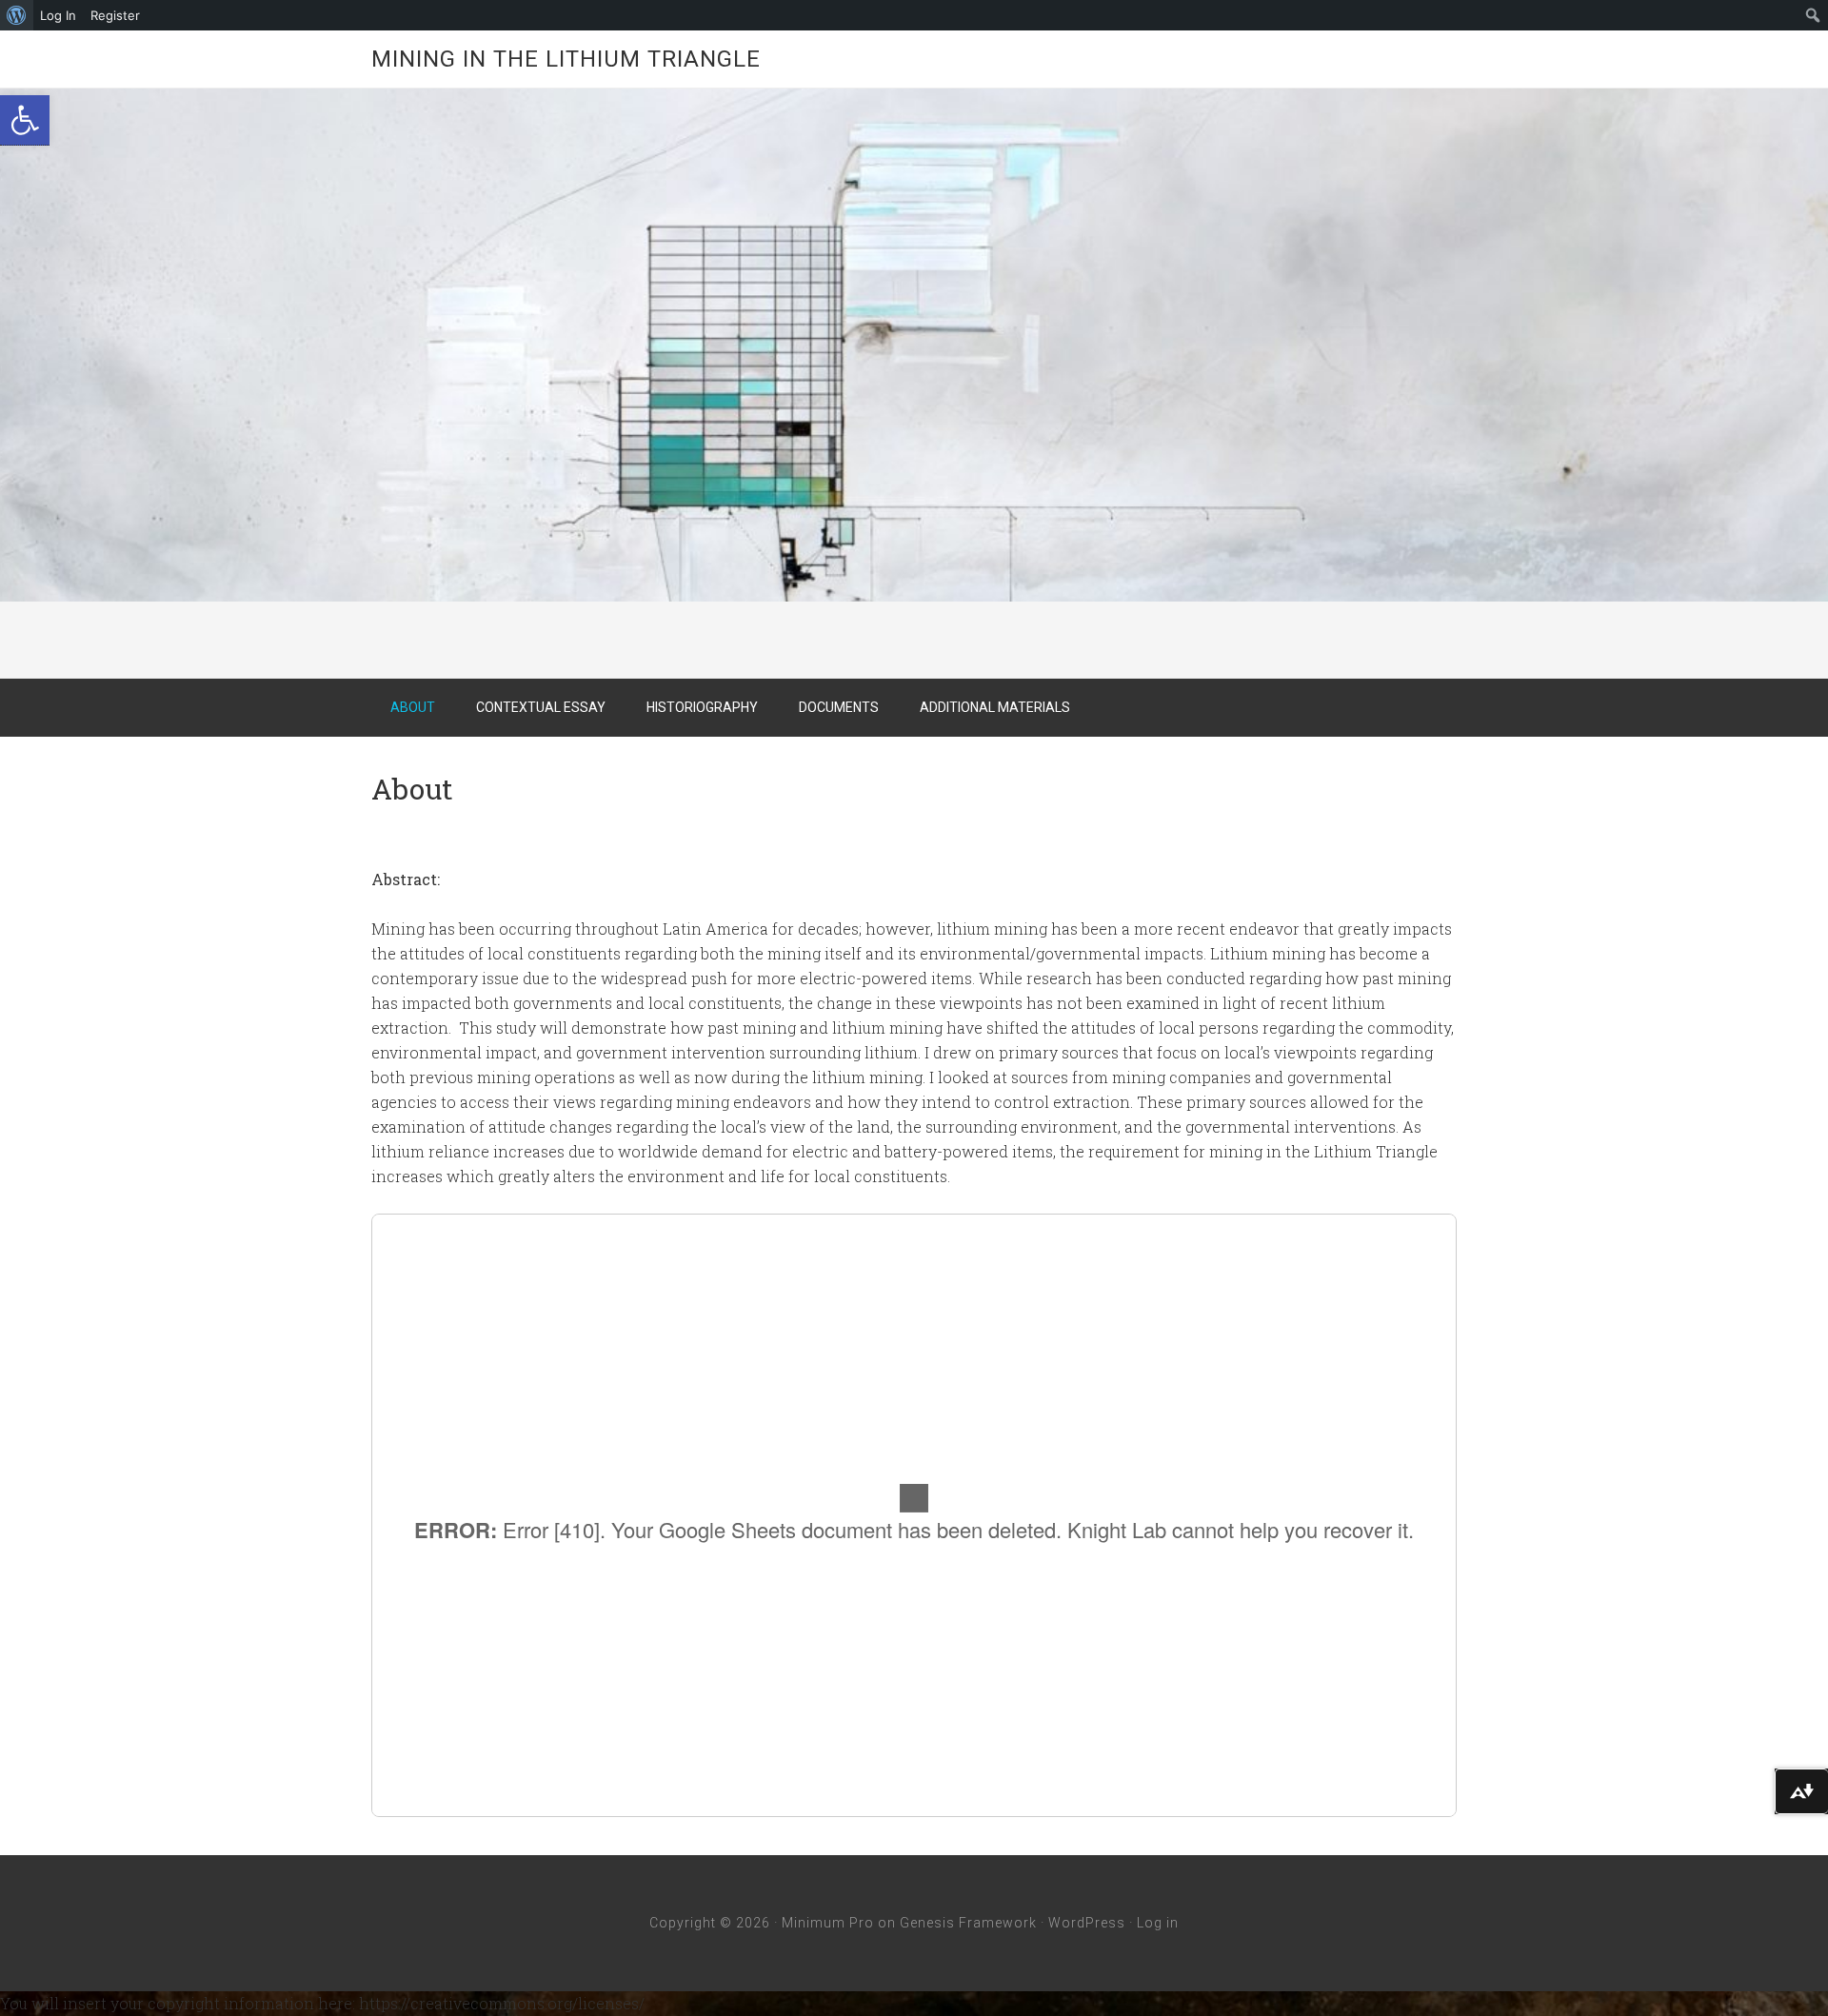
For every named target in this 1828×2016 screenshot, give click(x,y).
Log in (1158, 1923)
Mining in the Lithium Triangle (566, 59)
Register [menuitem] (115, 15)
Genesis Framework (968, 1923)
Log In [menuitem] (58, 15)
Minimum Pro (828, 1923)
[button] (25, 120)
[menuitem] (17, 15)
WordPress (1087, 1923)
